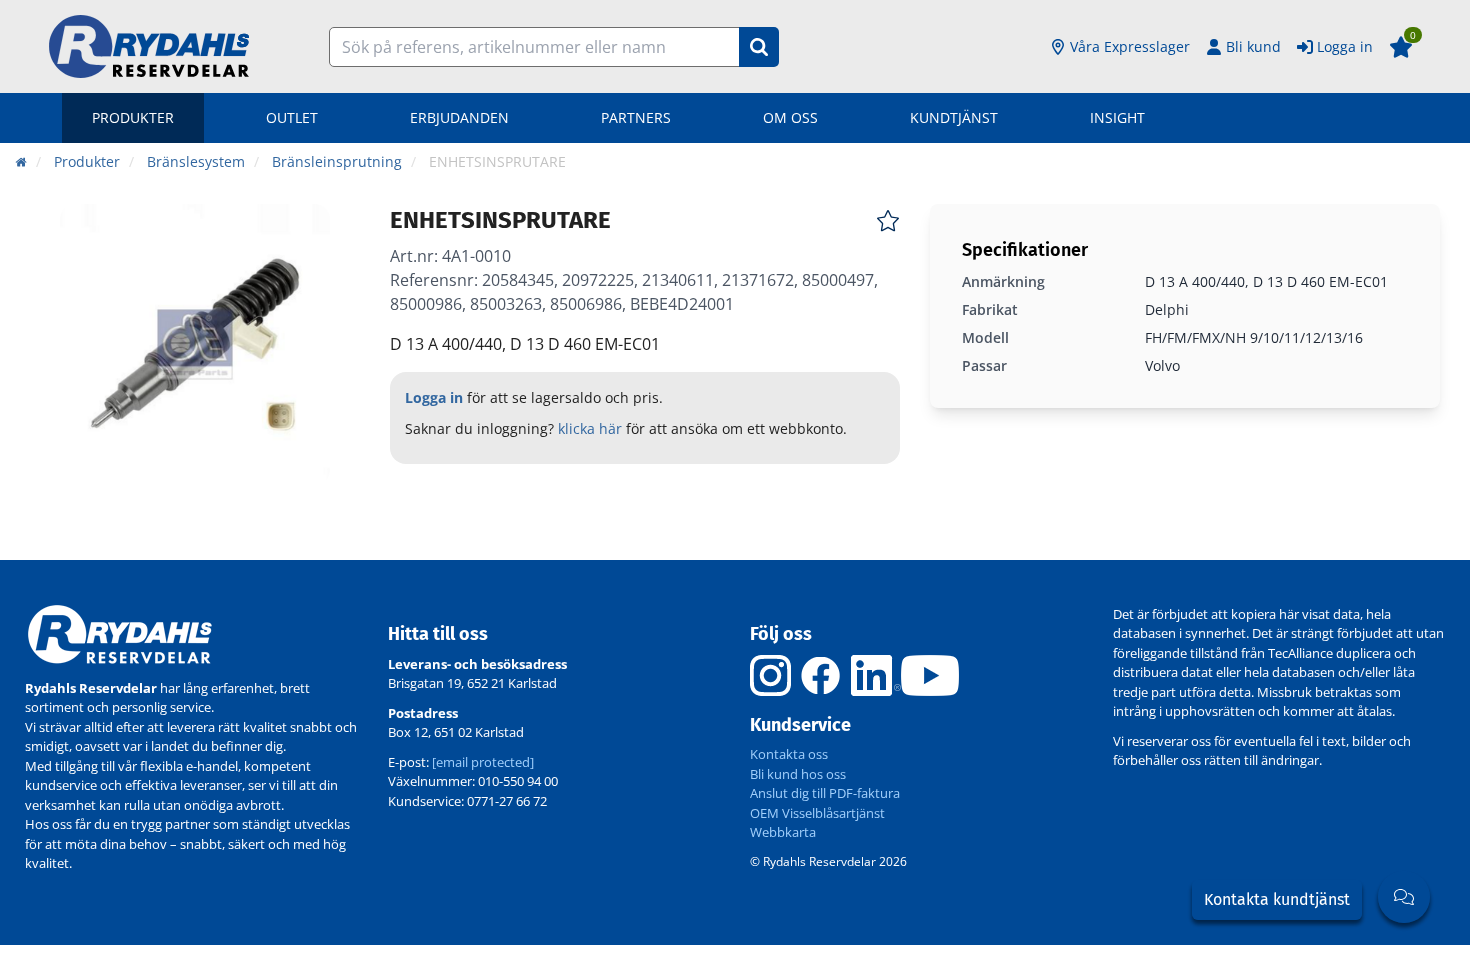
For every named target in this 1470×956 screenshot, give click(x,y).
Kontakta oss (789, 754)
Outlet (292, 117)
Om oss (790, 117)
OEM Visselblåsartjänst (817, 813)
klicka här (590, 428)
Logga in (1345, 46)
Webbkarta (783, 832)
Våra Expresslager (1130, 46)
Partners (636, 117)
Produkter (133, 117)
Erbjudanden (459, 117)
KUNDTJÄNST (954, 117)
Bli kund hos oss (798, 774)
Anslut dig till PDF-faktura (825, 793)
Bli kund (1253, 46)
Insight (1117, 117)
